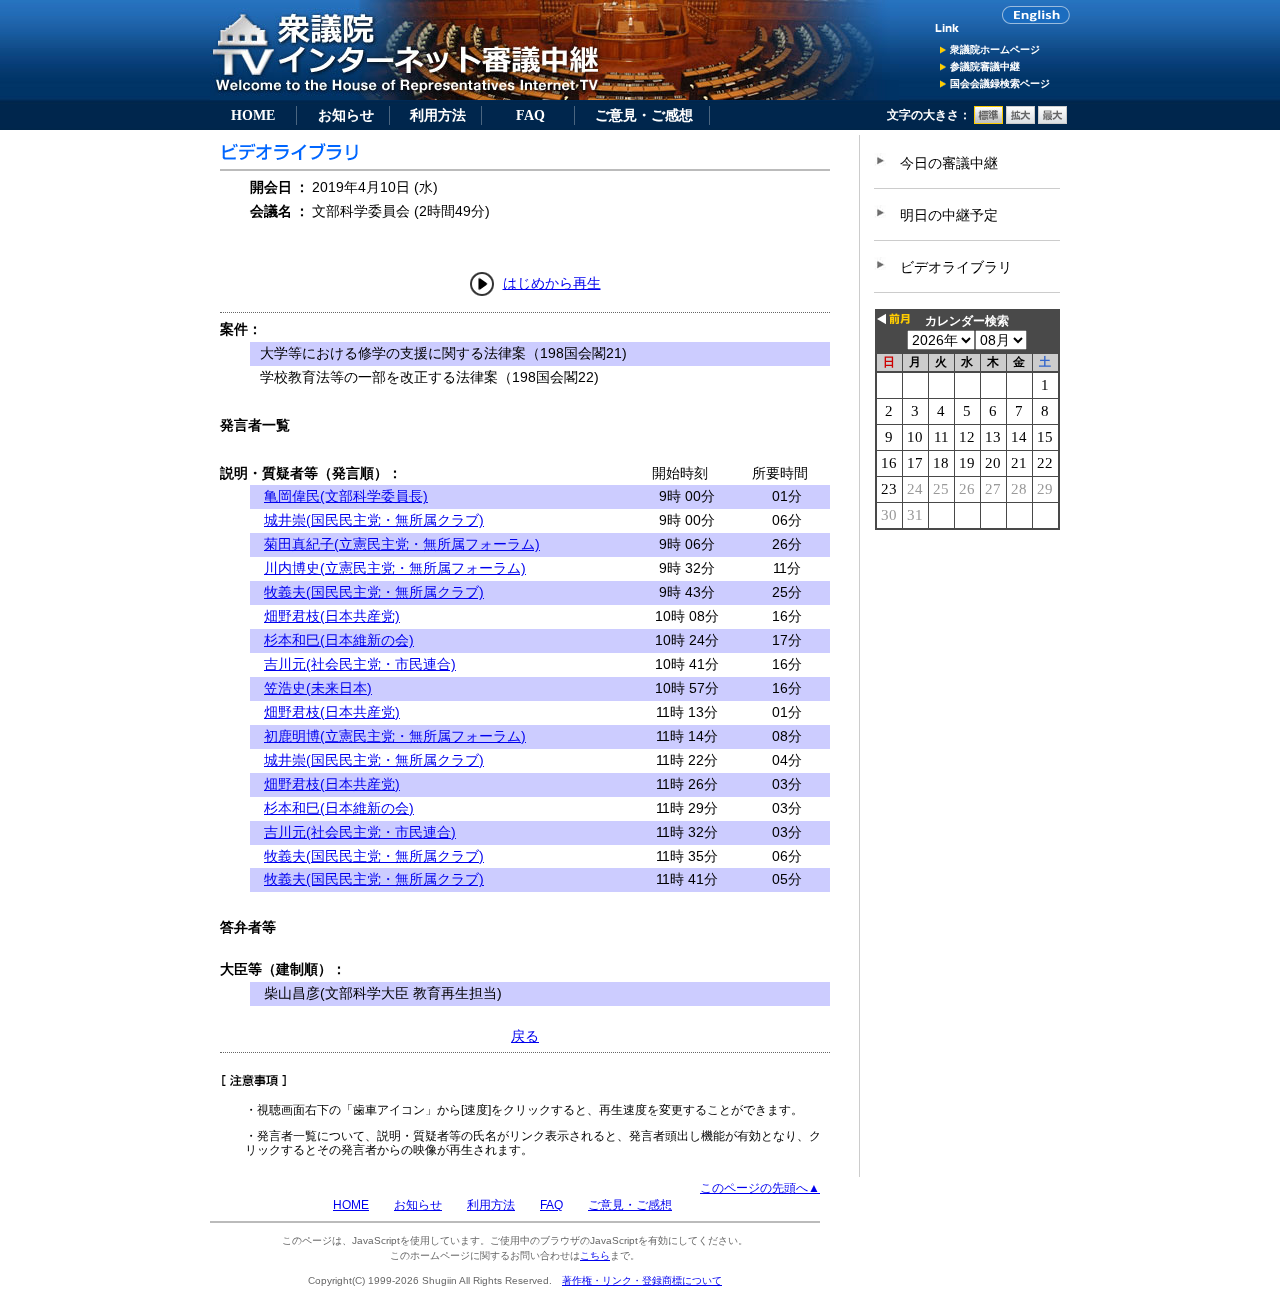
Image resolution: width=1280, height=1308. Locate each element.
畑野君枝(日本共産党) (332, 616)
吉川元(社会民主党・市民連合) (360, 664)
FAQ (530, 115)
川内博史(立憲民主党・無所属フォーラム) (395, 568)
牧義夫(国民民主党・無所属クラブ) (374, 592)
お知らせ (346, 115)
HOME (253, 115)
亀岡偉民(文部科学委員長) (346, 496)
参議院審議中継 (985, 66)
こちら (595, 1255)
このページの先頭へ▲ (760, 1188)
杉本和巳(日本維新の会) (339, 640)
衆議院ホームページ (995, 49)
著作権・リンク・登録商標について (642, 1280)
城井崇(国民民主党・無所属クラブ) (374, 520)
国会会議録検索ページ (1000, 83)
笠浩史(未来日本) (318, 688)
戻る (525, 1036)
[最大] (1052, 120)
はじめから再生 (552, 283)
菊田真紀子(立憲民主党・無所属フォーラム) (402, 544)
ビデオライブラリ (956, 267)
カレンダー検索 (967, 321)
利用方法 (438, 115)
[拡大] (1020, 120)
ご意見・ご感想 (644, 115)
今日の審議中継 (949, 163)
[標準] (988, 120)
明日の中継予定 (949, 215)
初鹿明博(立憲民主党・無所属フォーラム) (395, 736)
